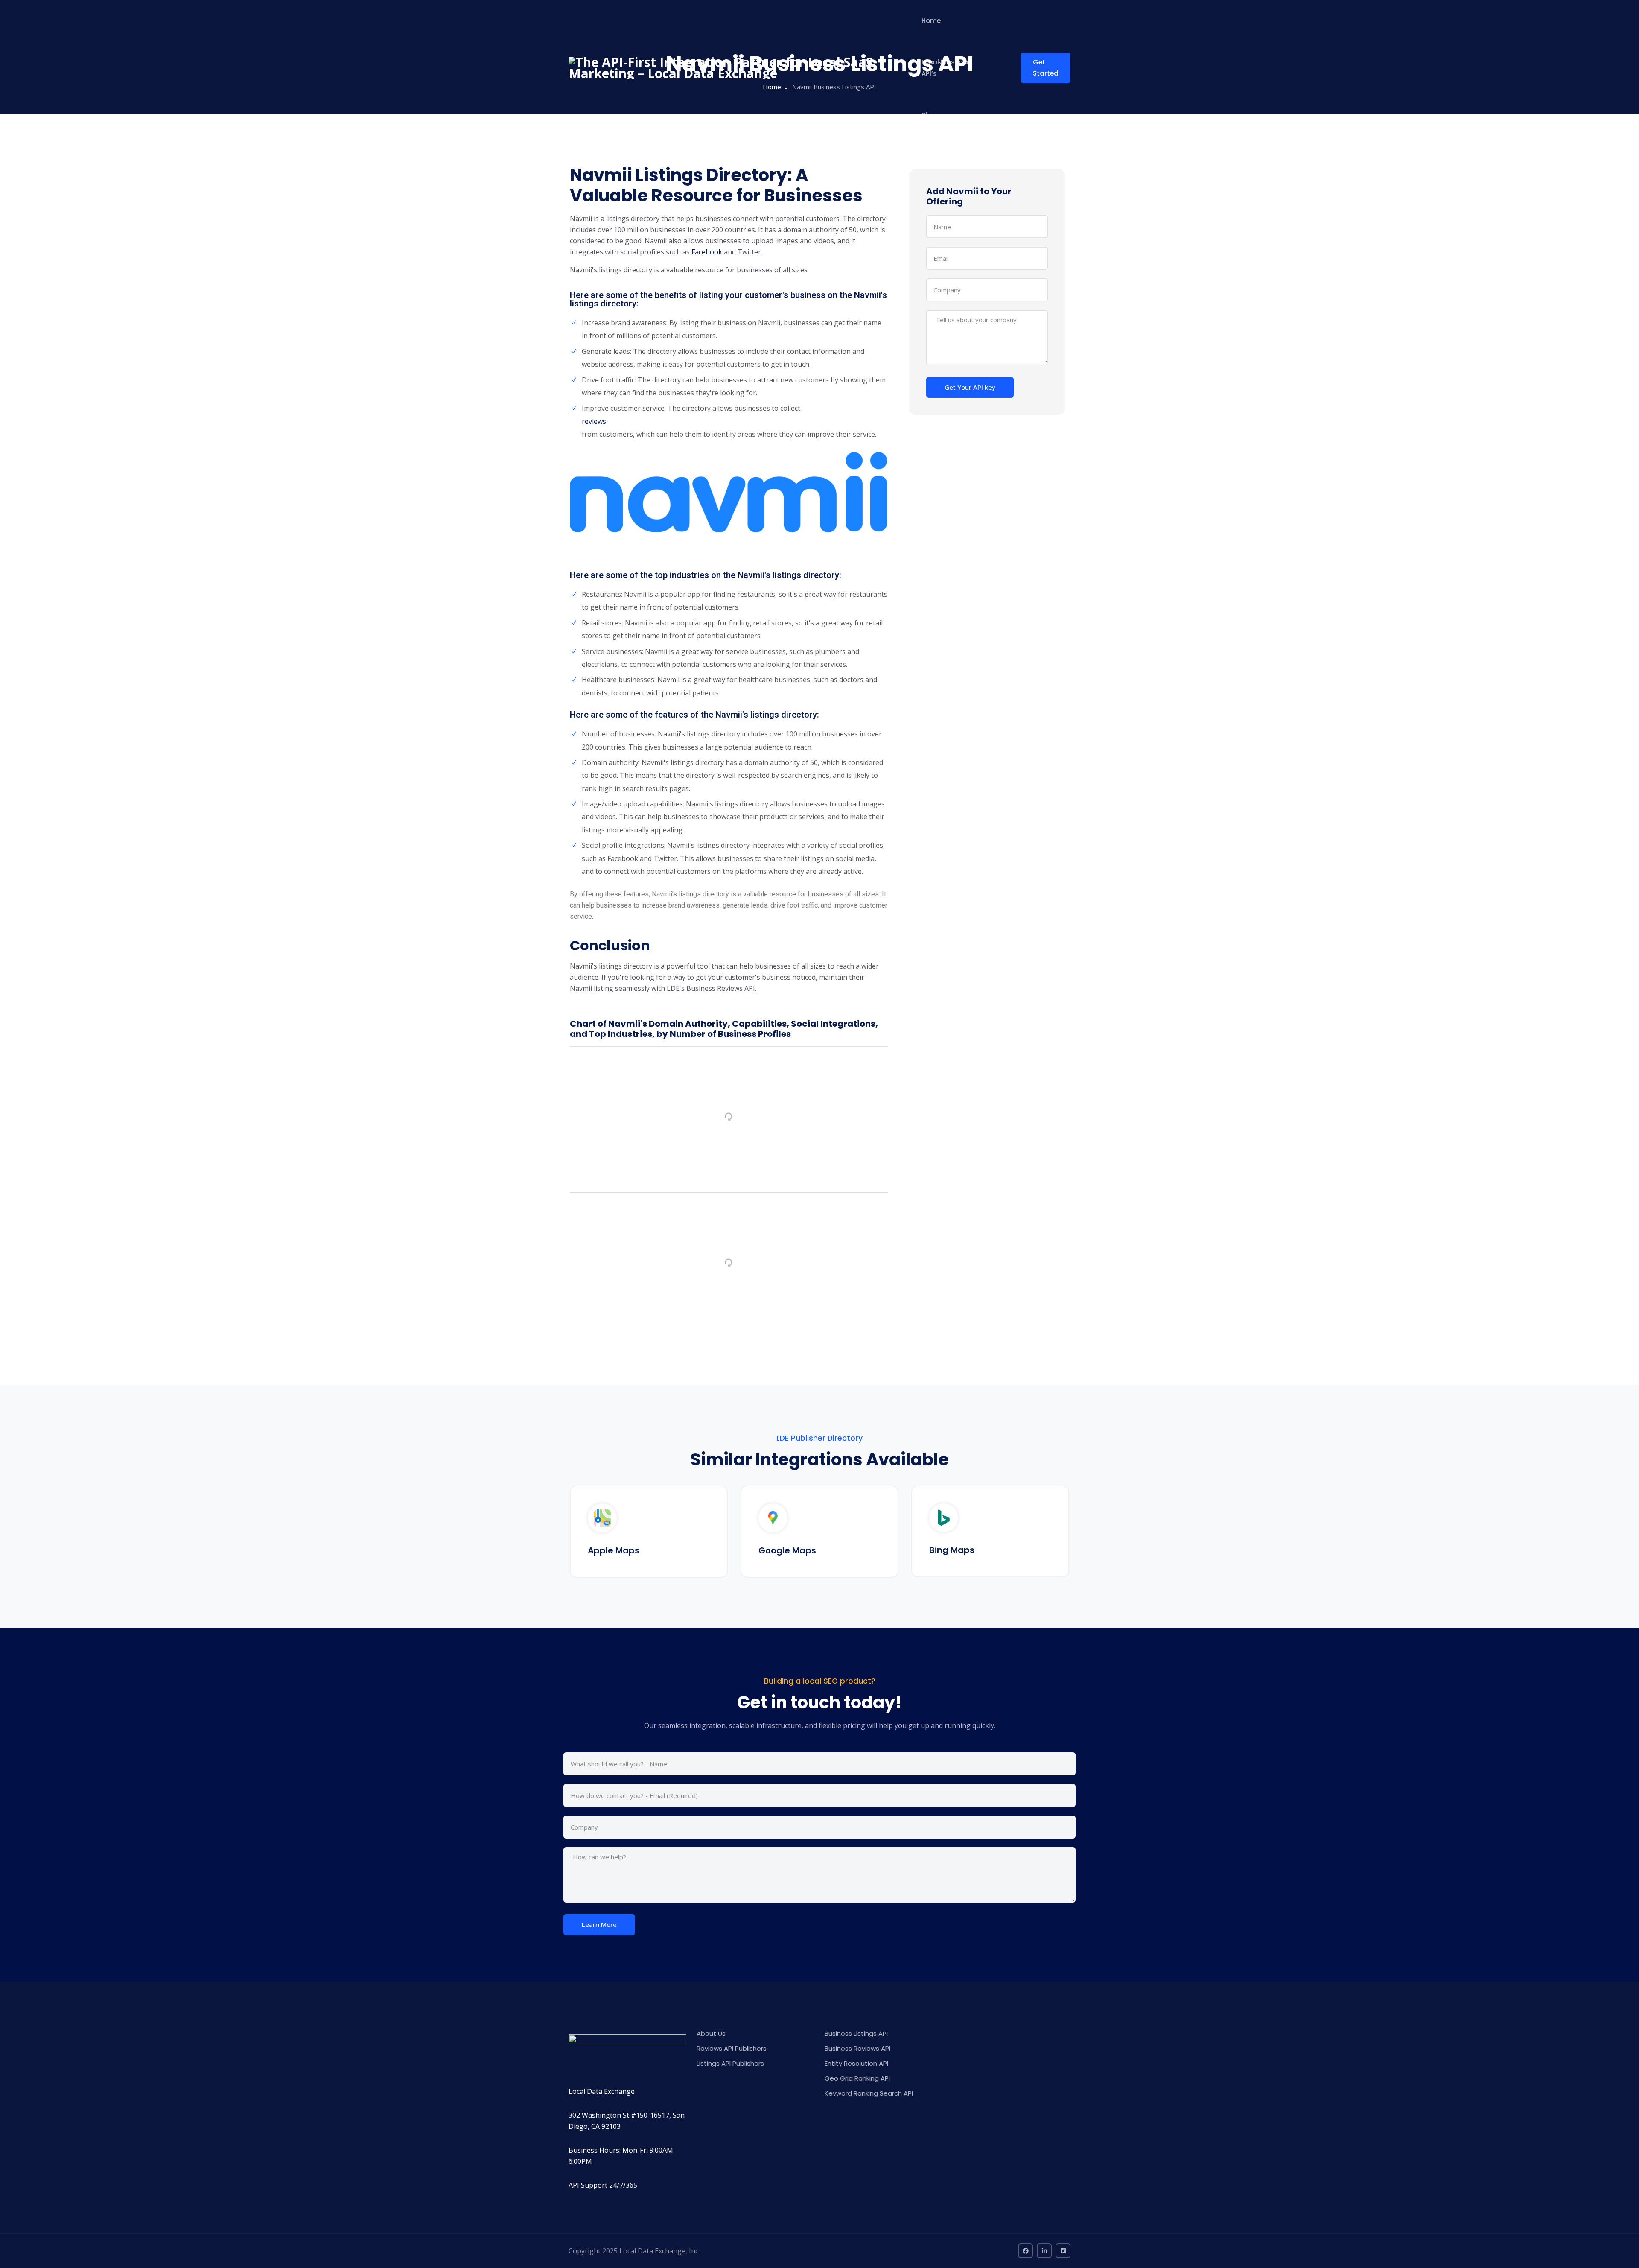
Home (931, 21)
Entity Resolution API (856, 2063)
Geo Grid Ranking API (857, 2078)
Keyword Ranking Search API (869, 2093)
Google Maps (787, 1550)
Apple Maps (614, 1550)
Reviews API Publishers (732, 2048)
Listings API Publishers (730, 2063)
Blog (929, 115)
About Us (711, 2033)
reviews (594, 421)
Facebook (707, 252)
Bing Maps (952, 1550)
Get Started (1046, 68)
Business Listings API (856, 2033)
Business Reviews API (857, 2048)
